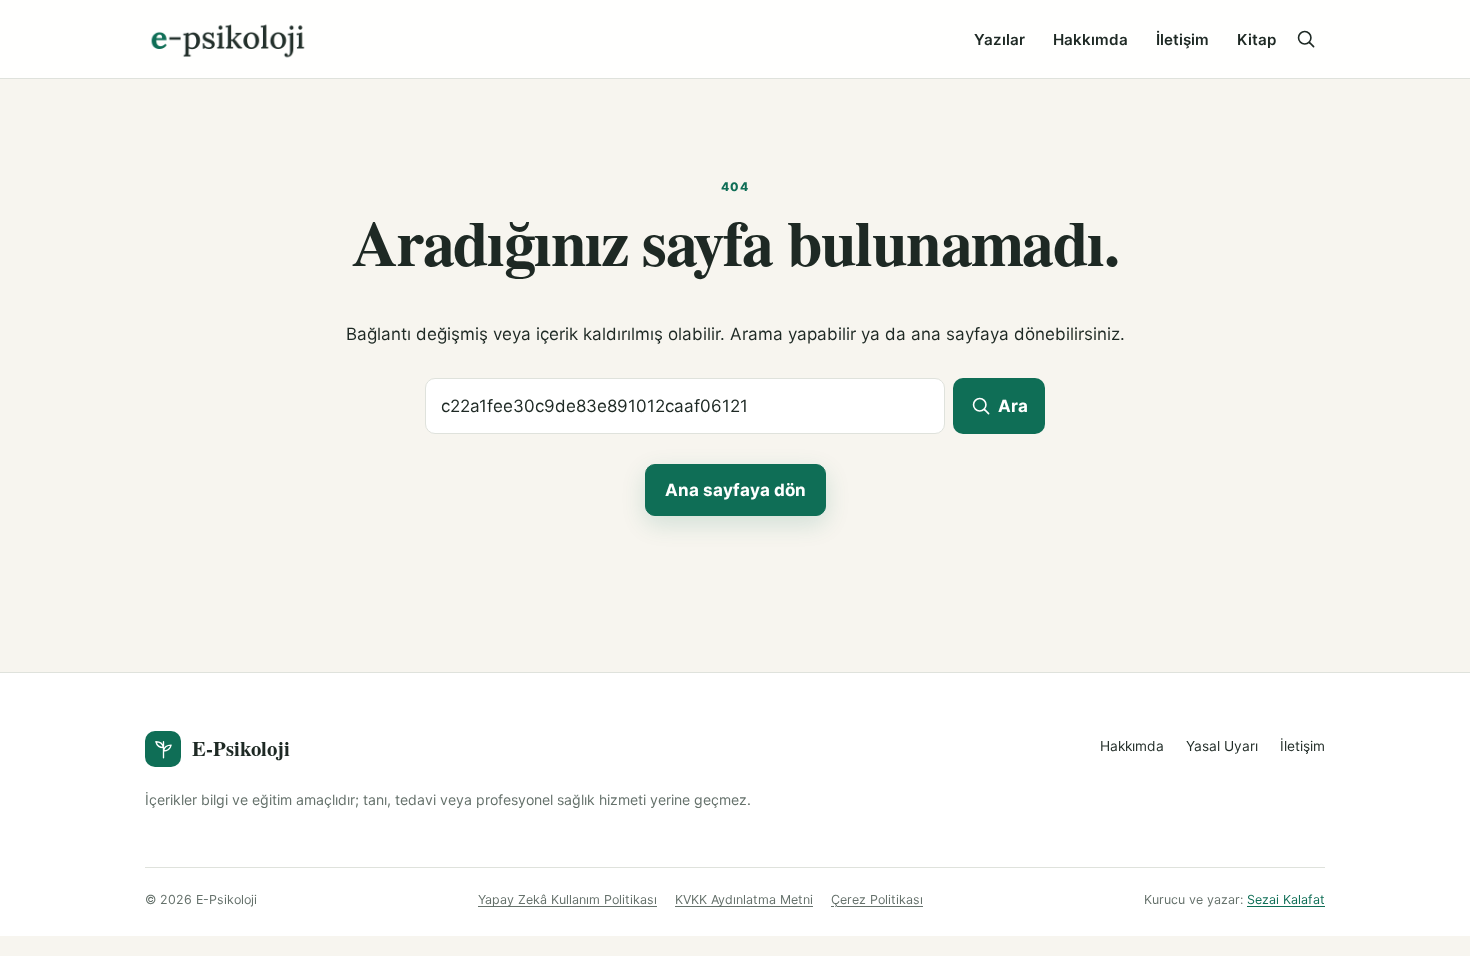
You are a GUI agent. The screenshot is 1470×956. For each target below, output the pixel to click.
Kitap (1256, 39)
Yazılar (999, 39)
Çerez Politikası (877, 899)
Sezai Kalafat (1286, 899)
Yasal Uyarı (1222, 746)
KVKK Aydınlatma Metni (744, 899)
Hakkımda (1090, 39)
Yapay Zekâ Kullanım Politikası (567, 899)
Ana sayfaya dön (735, 490)
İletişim (1182, 39)
